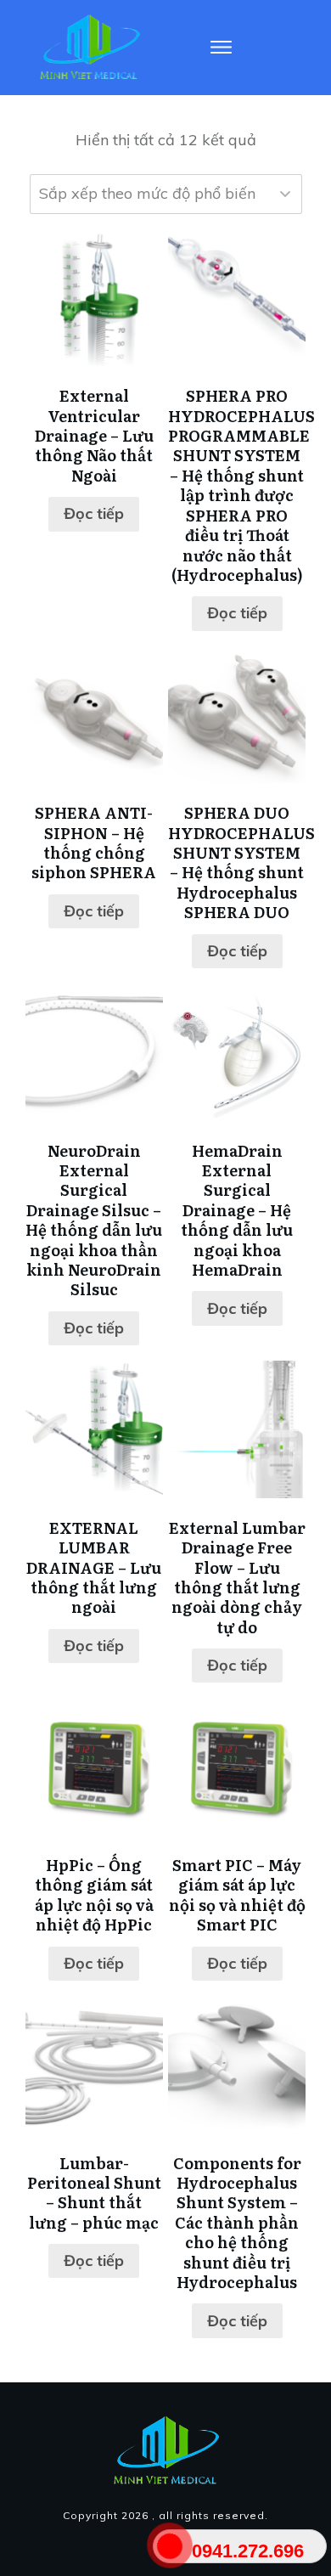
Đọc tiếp (94, 513)
